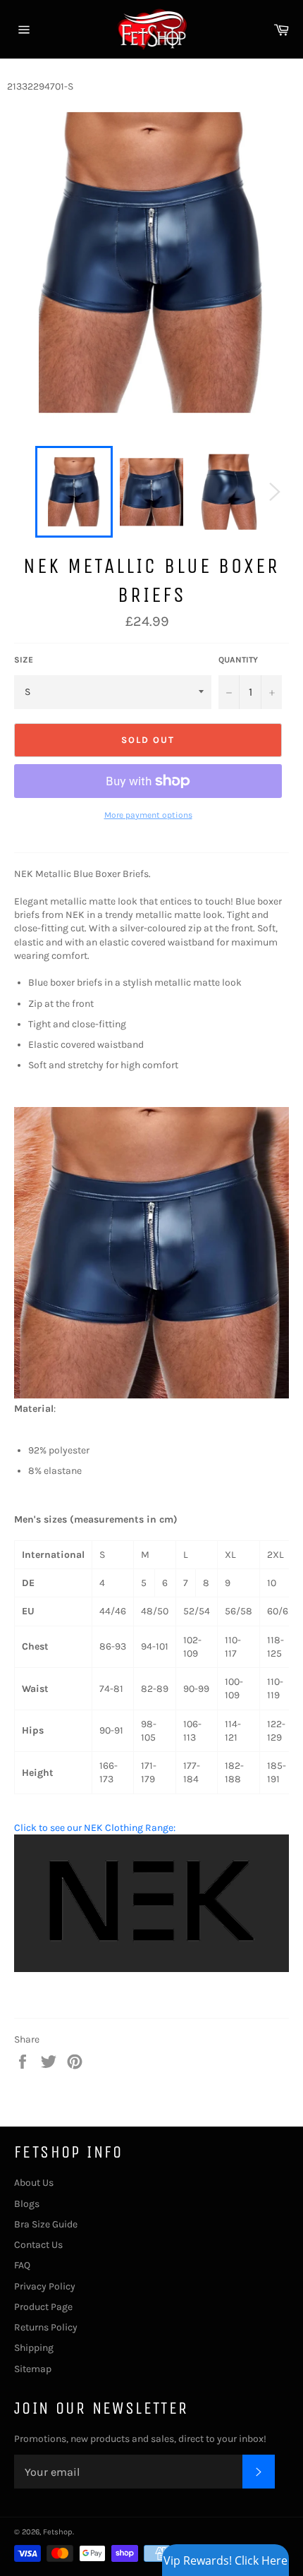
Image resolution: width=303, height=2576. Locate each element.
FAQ (22, 2265)
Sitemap (33, 2369)
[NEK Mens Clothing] (151, 1969)
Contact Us (38, 2245)
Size (24, 660)
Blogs (27, 2204)
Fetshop (58, 2532)
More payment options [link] (148, 815)
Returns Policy (46, 2327)
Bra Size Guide (46, 2224)
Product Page (43, 2307)
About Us (34, 2183)
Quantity (238, 660)
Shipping (34, 2348)
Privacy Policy (45, 2286)
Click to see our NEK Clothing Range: (95, 1828)
